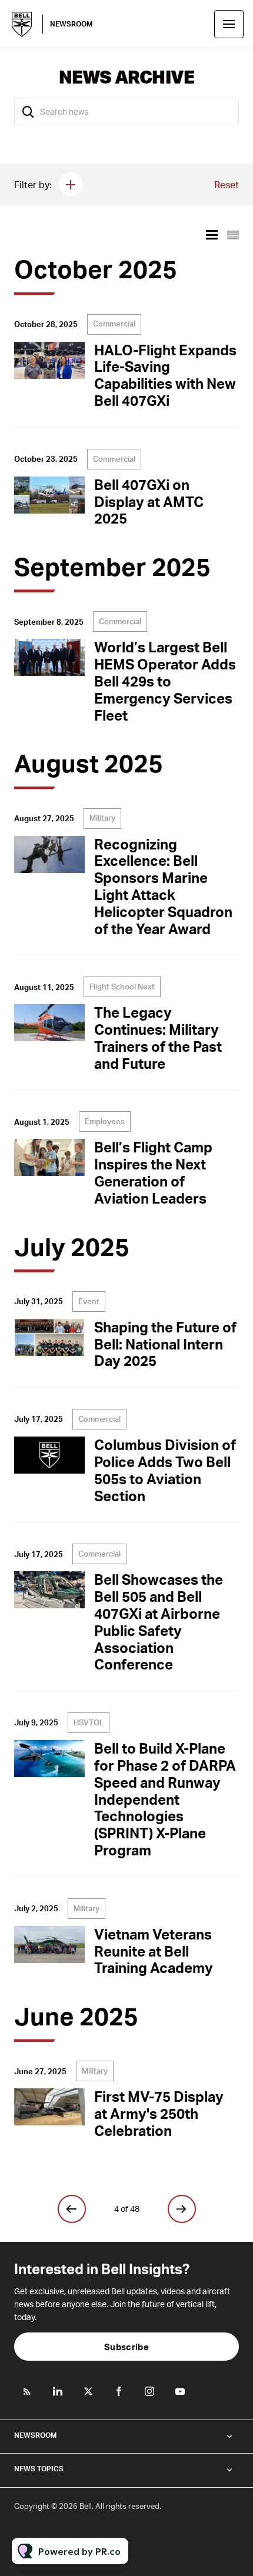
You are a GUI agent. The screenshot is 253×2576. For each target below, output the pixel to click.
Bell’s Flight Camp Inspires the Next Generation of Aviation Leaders (153, 1172)
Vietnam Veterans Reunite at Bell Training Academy (154, 1951)
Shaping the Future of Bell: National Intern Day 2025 (165, 1344)
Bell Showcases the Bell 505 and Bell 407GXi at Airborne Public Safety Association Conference (159, 1622)
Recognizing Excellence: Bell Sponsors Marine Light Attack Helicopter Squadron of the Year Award (163, 886)
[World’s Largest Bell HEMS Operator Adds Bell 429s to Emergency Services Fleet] (49, 657)
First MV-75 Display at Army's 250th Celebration (159, 2113)
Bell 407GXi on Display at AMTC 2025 (149, 501)
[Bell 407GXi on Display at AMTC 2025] (49, 495)
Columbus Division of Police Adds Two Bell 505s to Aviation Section (165, 1470)
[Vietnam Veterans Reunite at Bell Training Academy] (49, 1945)
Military (102, 818)
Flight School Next (122, 987)
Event (89, 1301)
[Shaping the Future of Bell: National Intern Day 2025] (49, 1337)
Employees (105, 1121)
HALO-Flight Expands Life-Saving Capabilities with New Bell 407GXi (165, 375)
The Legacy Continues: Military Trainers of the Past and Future (158, 1037)
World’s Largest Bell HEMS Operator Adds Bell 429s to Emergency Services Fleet (165, 681)
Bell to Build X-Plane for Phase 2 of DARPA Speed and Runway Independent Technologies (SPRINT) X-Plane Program (165, 1799)
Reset (227, 184)
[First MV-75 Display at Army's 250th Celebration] (49, 2107)
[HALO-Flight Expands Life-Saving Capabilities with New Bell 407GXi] (49, 360)
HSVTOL (89, 1722)
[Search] (28, 111)
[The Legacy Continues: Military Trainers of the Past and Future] (49, 1023)
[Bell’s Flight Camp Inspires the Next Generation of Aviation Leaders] (49, 1157)
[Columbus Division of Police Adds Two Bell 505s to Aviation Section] (49, 1455)
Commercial (114, 324)
